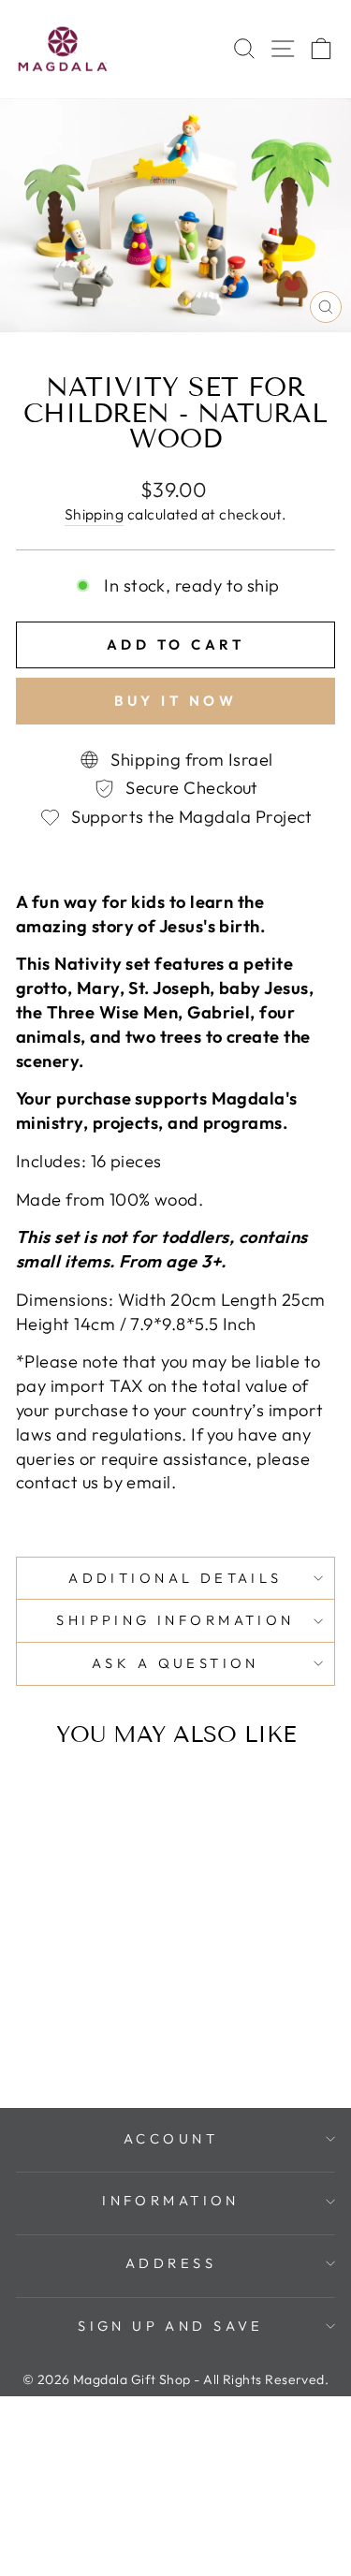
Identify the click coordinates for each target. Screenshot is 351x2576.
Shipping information (175, 1620)
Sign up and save (171, 2326)
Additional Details (175, 1578)
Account (171, 2138)
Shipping (95, 514)
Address (171, 2263)
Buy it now (175, 701)
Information (171, 2200)
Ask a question (175, 1663)
